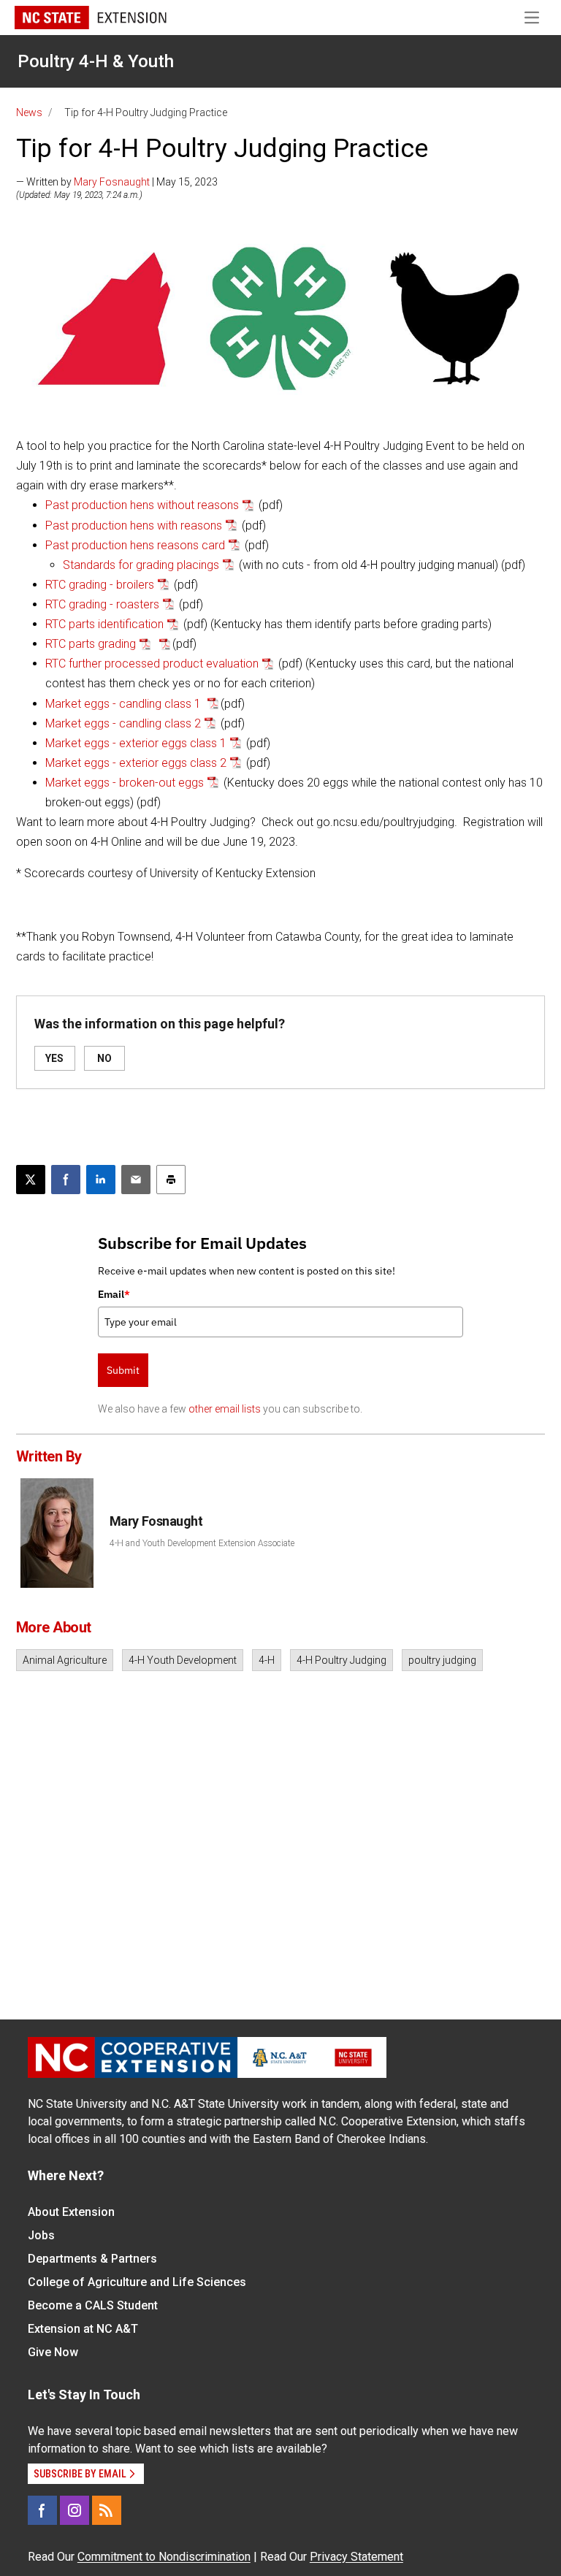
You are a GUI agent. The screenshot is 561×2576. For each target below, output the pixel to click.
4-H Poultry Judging (341, 1660)
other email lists (225, 1409)
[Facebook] (42, 2510)
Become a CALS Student (93, 2305)
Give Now (53, 2352)
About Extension (71, 2212)
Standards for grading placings (141, 565)
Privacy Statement (356, 2557)
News (29, 112)
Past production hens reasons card (135, 545)
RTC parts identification (104, 624)
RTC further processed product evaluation (152, 664)
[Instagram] (75, 2510)
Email (114, 1294)
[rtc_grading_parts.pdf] (161, 644)
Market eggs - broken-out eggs (125, 783)
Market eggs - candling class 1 (125, 704)
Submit (123, 1370)
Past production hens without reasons (142, 505)
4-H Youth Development (183, 1660)
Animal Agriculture (65, 1660)
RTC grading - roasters (102, 604)
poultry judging (442, 1660)
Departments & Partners (92, 2259)
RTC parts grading (91, 644)
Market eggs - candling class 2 (123, 723)
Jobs (41, 2235)
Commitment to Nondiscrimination (164, 2557)
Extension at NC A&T (83, 2329)
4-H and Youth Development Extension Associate (202, 1543)
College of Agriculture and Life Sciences (137, 2282)
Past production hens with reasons (134, 525)
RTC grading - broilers (100, 585)
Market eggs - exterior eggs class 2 (136, 763)
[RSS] (107, 2510)
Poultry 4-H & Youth (96, 61)
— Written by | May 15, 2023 (117, 182)
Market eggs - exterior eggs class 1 (136, 743)
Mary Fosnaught (112, 182)
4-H (267, 1660)
